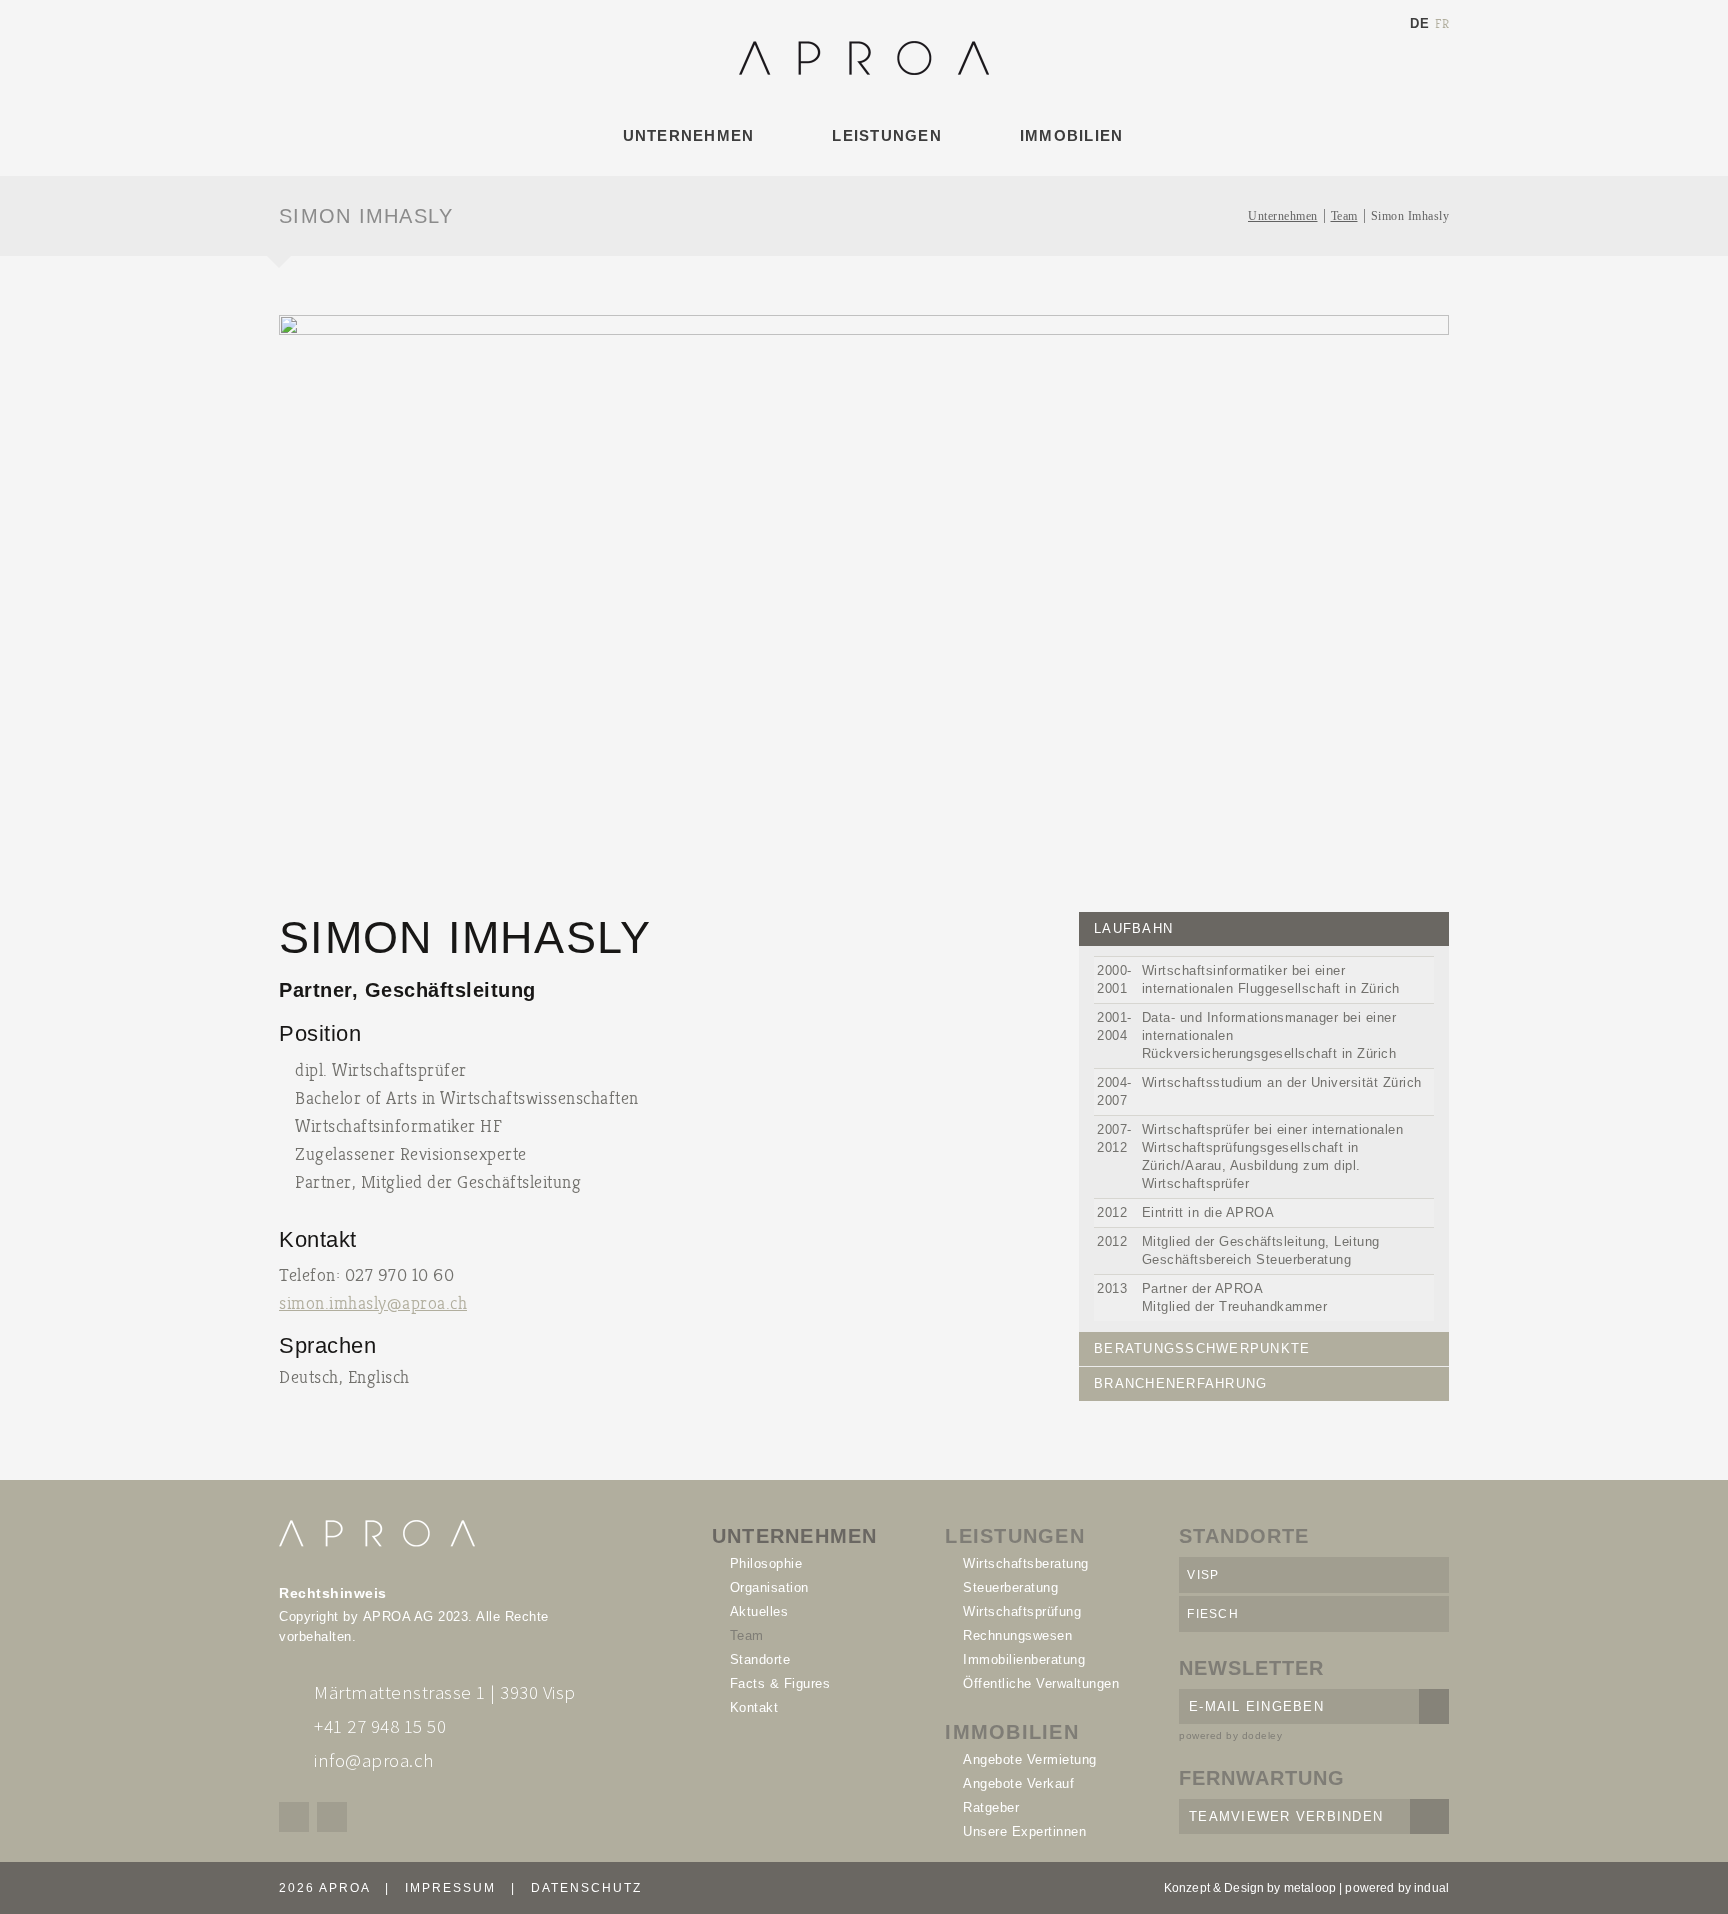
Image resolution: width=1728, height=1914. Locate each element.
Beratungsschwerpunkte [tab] (1202, 1348)
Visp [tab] (1203, 1575)
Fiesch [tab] (1213, 1614)
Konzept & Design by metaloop (1250, 1888)
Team (1344, 216)
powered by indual (1397, 1888)
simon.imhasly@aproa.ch (373, 1303)
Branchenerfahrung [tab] (1180, 1383)
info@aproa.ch (374, 1760)
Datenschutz (586, 1888)
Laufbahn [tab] (1133, 928)
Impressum (450, 1888)
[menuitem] (682, 136)
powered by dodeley (1230, 1735)
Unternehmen (1283, 216)
